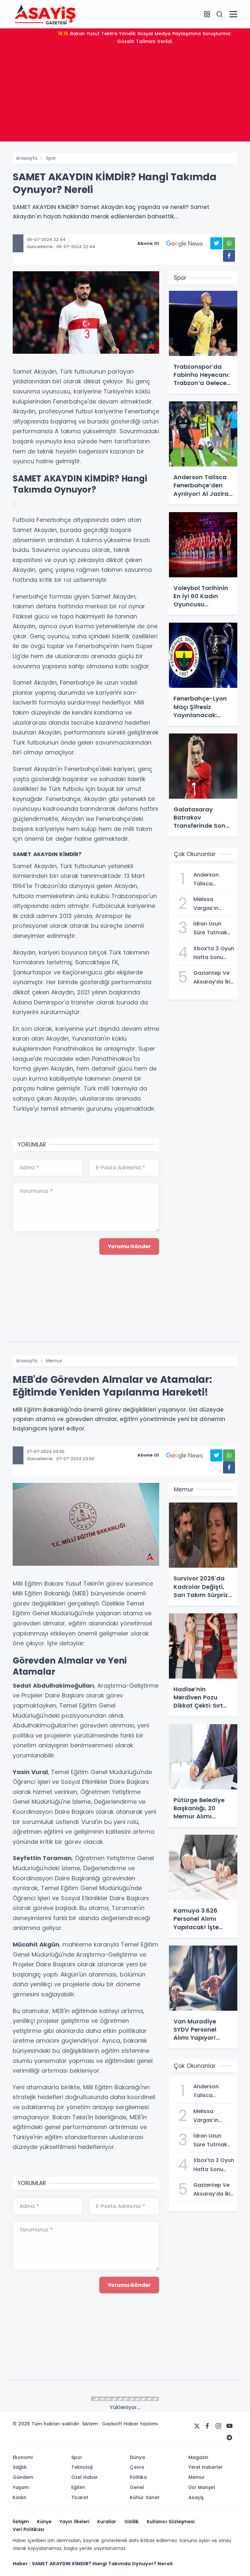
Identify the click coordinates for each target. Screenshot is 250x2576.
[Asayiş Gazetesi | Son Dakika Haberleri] (45, 14)
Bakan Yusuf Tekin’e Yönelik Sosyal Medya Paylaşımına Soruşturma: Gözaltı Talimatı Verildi (145, 37)
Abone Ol (148, 243)
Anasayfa (27, 158)
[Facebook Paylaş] (229, 256)
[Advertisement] (125, 96)
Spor (51, 158)
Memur (54, 1361)
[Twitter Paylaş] (216, 243)
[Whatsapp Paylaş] (229, 243)
